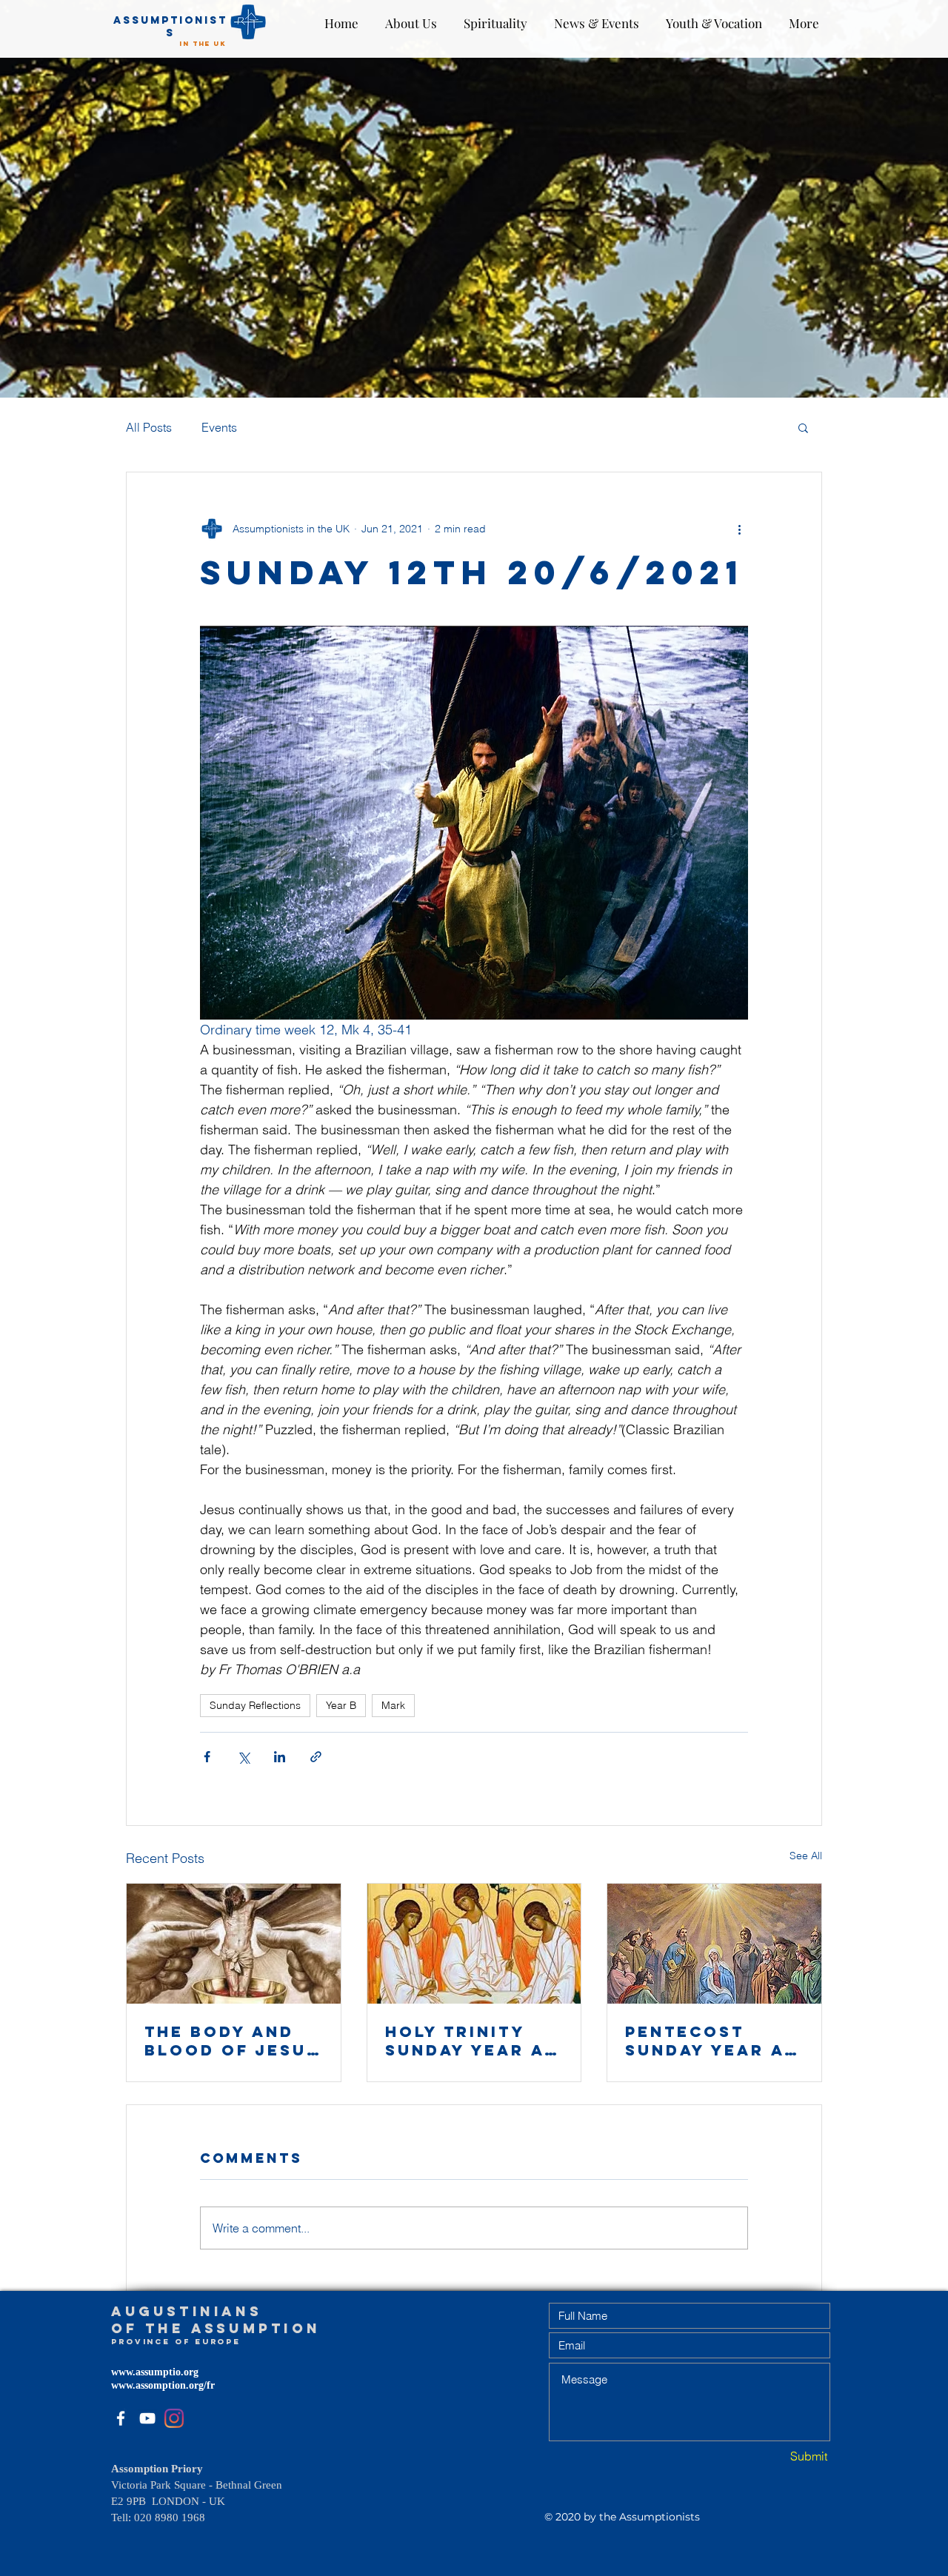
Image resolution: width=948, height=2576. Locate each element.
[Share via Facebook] (207, 1757)
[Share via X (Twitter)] (243, 1757)
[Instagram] (174, 2418)
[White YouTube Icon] (147, 2418)
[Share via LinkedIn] (280, 1757)
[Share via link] (316, 1757)
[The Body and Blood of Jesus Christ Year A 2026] (234, 1944)
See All (806, 1856)
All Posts (149, 427)
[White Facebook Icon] (121, 2418)
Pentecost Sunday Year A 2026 (705, 2041)
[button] (803, 427)
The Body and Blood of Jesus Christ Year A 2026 (232, 2041)
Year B (341, 1705)
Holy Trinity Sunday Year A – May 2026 (474, 2041)
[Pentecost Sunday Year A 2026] (714, 1944)
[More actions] (739, 529)
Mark (393, 1705)
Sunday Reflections (255, 1705)
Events (219, 427)
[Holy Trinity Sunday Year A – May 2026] (474, 1944)
